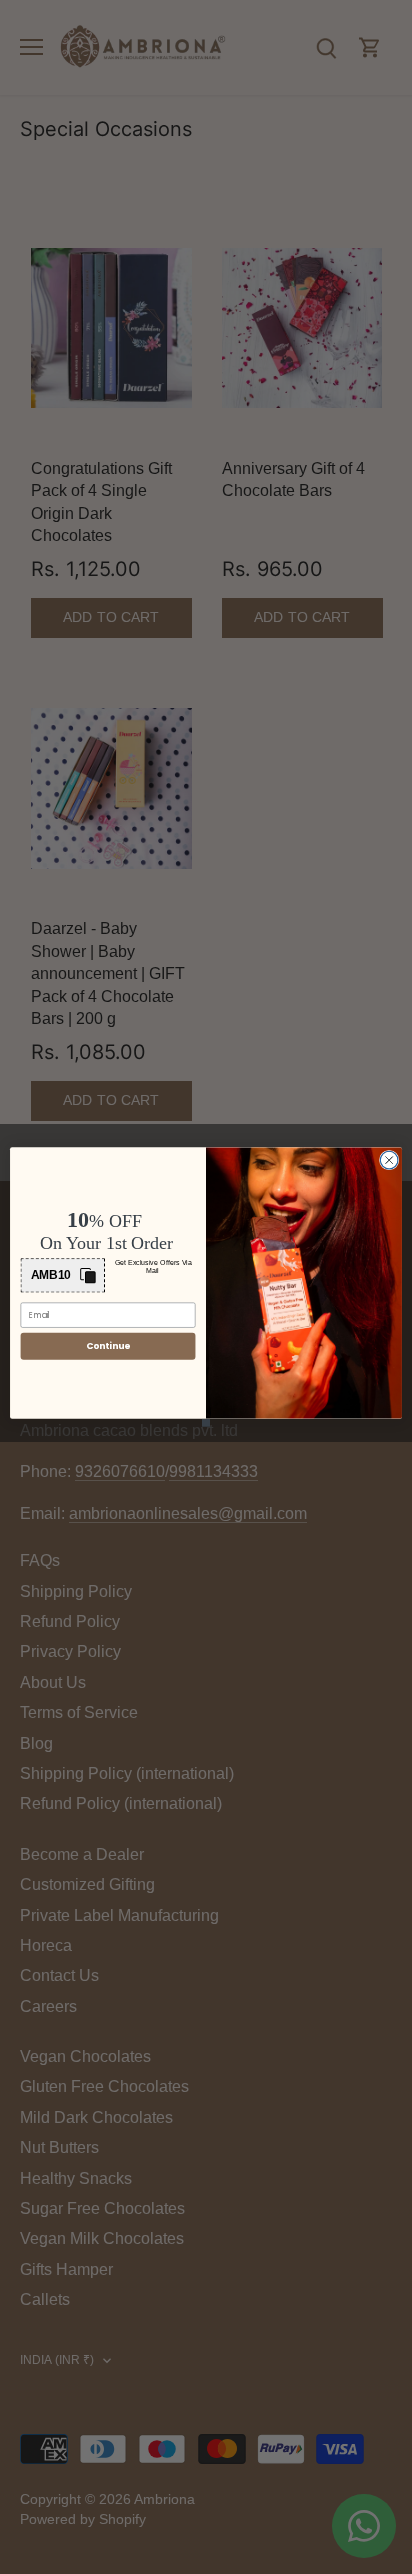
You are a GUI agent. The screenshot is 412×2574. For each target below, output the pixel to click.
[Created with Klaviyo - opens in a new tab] (206, 1423)
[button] (63, 1275)
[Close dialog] (389, 1160)
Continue (108, 1346)
